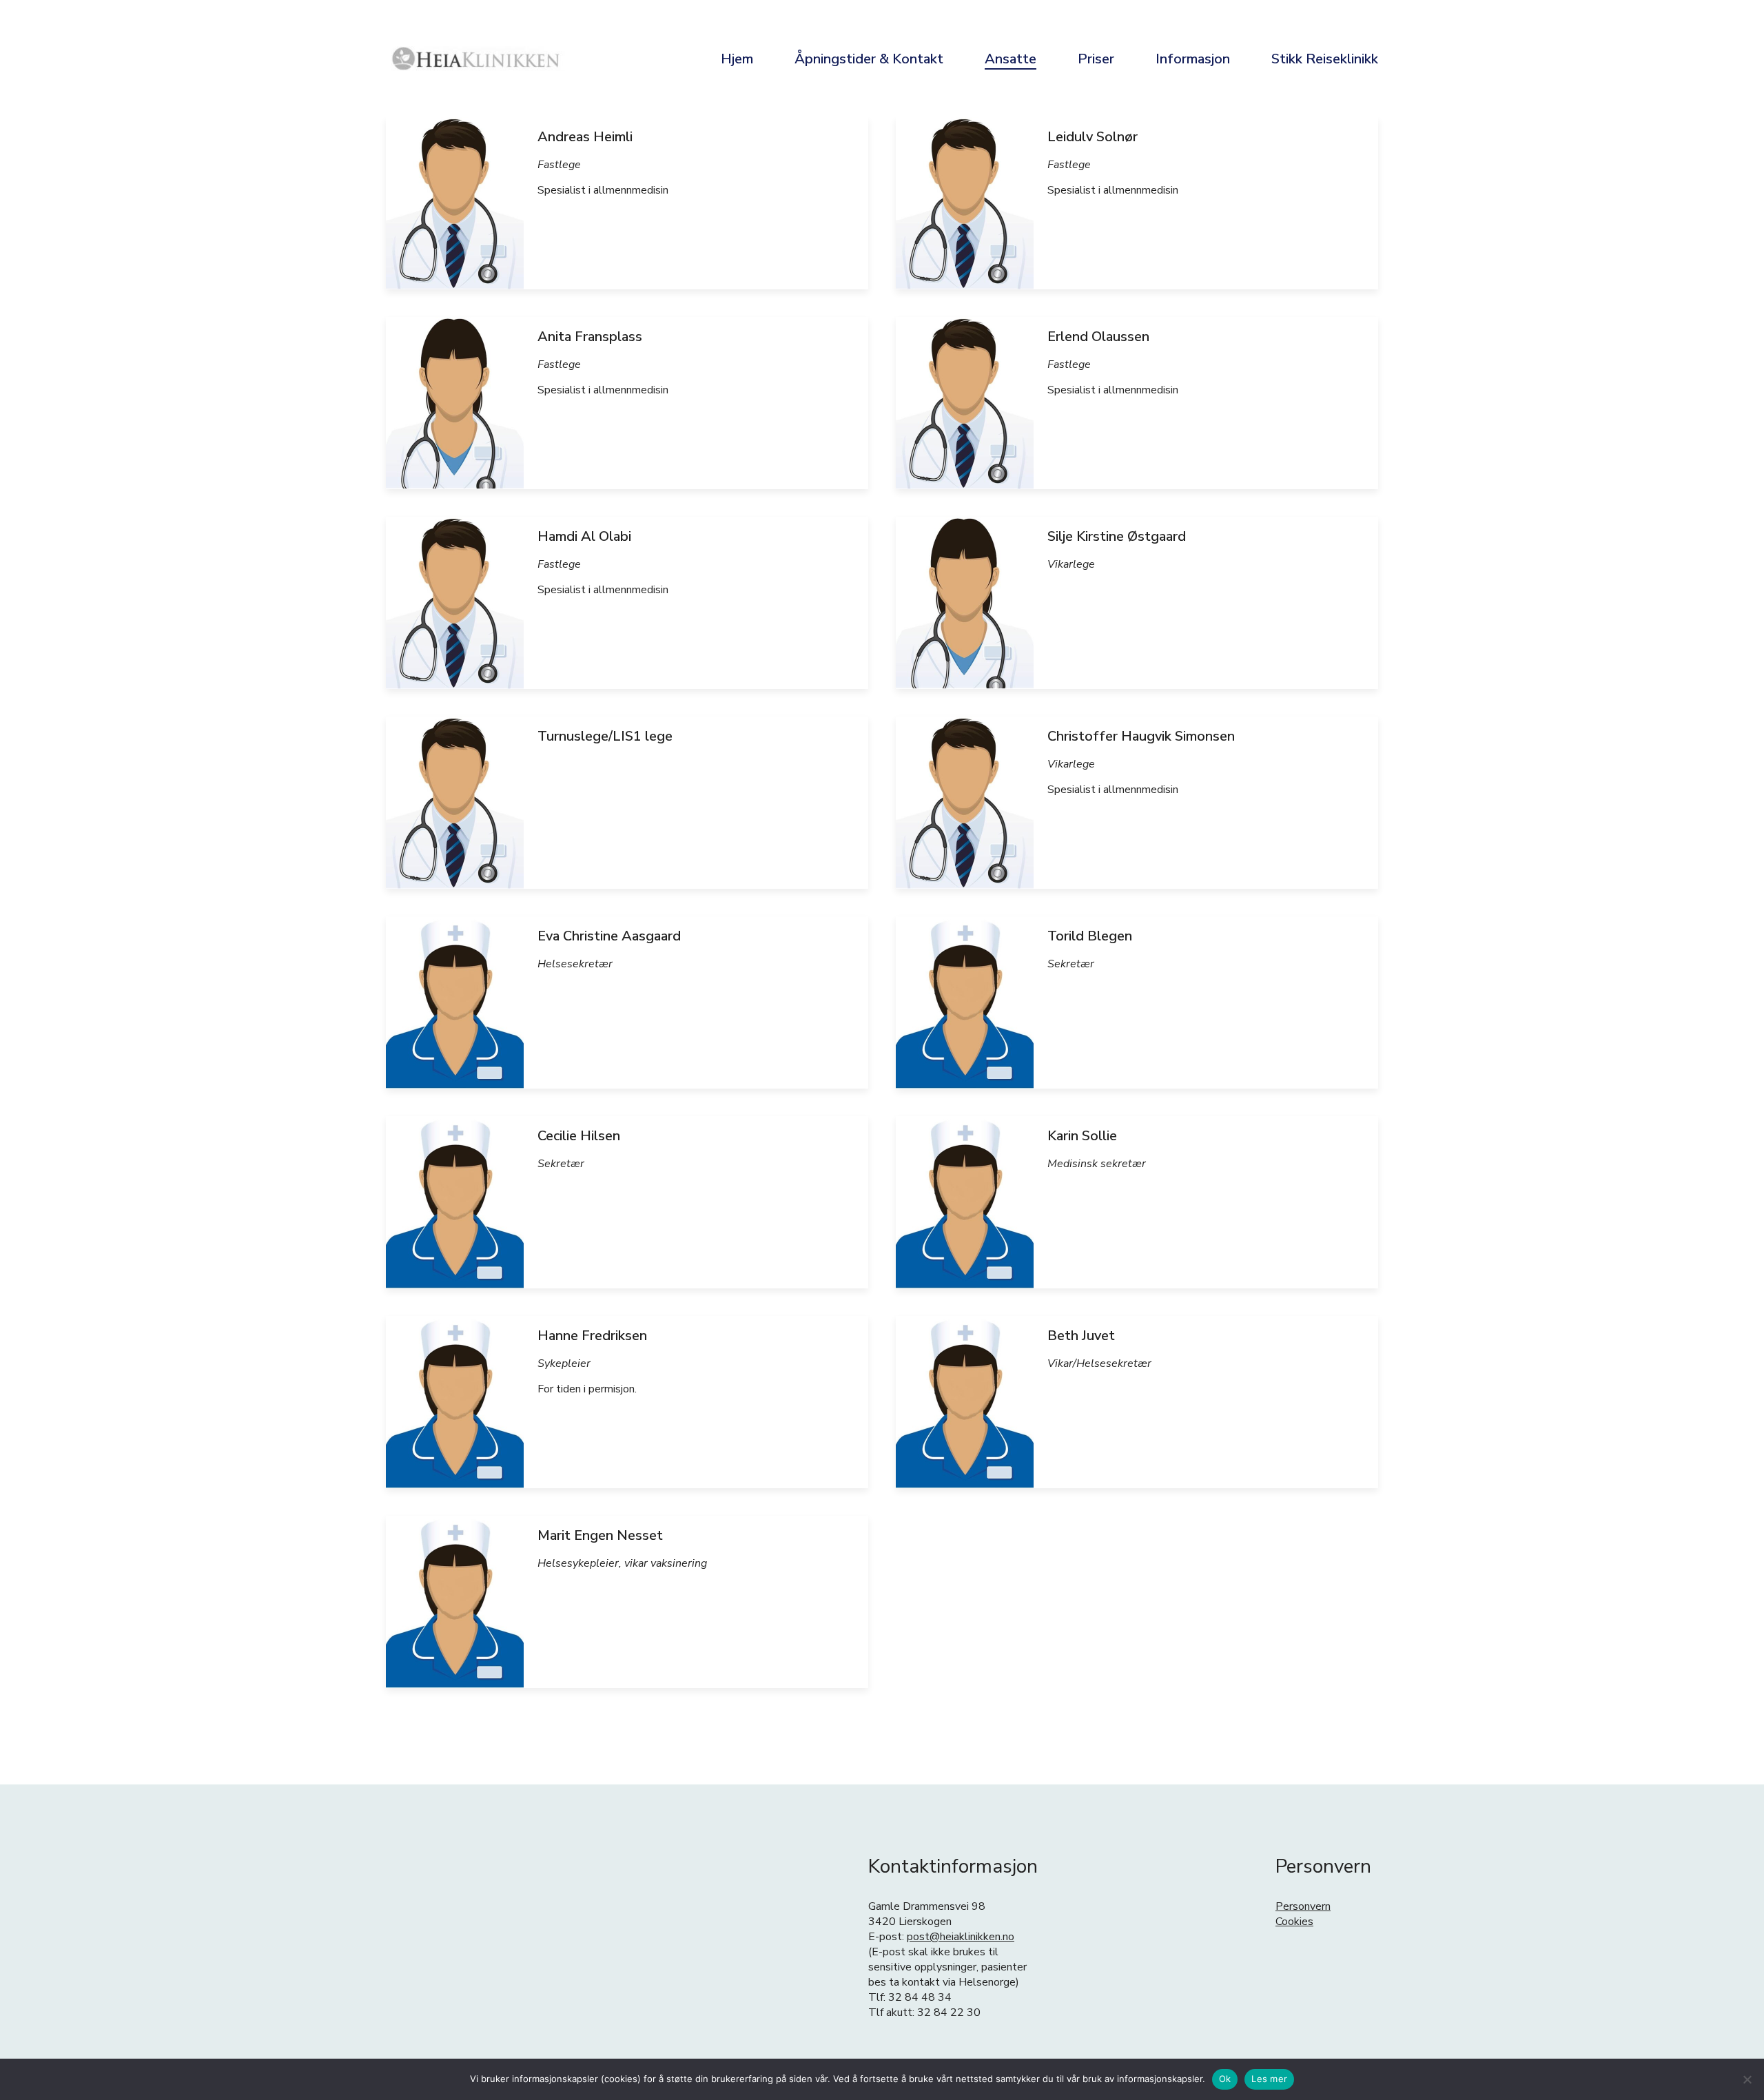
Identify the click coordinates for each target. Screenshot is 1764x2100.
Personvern (1303, 1906)
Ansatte (1011, 59)
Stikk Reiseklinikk (1325, 59)
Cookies (1294, 1922)
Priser (1096, 59)
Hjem (737, 59)
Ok (1225, 2079)
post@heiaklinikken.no (961, 1937)
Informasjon (1193, 59)
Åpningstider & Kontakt (869, 59)
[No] (1747, 2079)
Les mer (1269, 2079)
